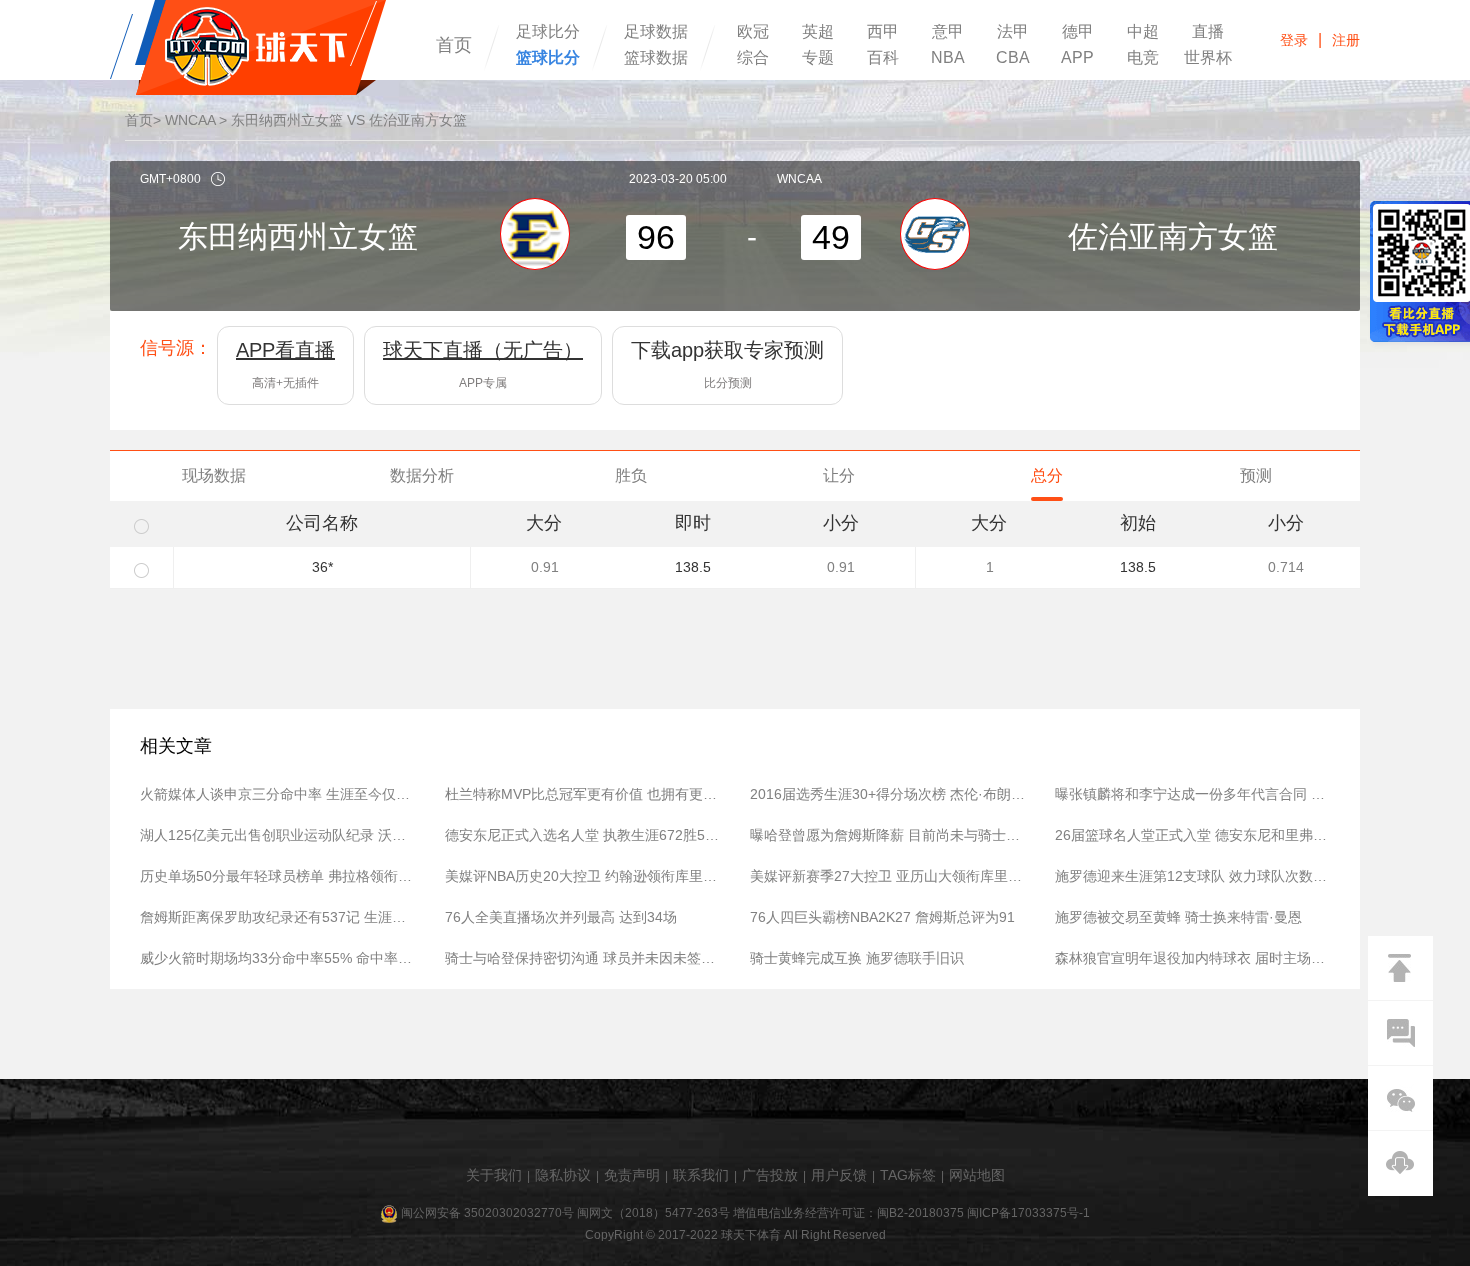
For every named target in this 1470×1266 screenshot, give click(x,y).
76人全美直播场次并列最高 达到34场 (561, 917)
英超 (818, 32)
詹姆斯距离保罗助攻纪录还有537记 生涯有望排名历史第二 (277, 917)
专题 (818, 58)
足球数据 (656, 32)
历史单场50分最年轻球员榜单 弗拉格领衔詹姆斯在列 (277, 876)
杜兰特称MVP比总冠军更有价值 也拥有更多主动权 (582, 794)
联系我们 (701, 1175)
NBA (948, 58)
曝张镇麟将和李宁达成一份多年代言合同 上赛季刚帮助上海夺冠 (1192, 794)
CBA (1013, 58)
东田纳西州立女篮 (298, 236)
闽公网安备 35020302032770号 (487, 1213)
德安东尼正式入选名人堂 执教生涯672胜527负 (582, 835)
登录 (1294, 40)
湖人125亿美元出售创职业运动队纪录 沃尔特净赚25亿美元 (277, 835)
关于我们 (494, 1175)
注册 (1346, 40)
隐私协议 (563, 1175)
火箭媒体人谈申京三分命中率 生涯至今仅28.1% (277, 794)
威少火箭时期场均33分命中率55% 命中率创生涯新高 (277, 958)
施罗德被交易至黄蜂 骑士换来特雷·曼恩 (1178, 917)
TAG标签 (908, 1175)
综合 (753, 58)
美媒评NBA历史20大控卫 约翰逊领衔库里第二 (582, 876)
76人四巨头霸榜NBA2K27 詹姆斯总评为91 (882, 917)
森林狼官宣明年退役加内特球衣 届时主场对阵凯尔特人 (1192, 958)
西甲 (883, 32)
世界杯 (1208, 58)
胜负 (631, 475)
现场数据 (214, 475)
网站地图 (977, 1175)
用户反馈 (839, 1175)
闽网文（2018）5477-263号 (653, 1213)
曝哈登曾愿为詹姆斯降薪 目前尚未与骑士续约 (887, 835)
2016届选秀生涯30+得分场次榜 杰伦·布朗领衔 (887, 794)
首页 (454, 45)
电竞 (1143, 58)
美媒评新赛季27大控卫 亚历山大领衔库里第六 (887, 876)
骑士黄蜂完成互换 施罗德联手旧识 (857, 958)
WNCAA (190, 120)
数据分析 (422, 475)
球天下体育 (248, 47)
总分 (1047, 475)
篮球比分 (548, 58)
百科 (883, 58)
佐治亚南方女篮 (1173, 236)
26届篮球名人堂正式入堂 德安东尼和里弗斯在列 (1192, 835)
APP (1077, 58)
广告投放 (770, 1175)
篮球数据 (656, 58)
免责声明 (632, 1175)
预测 (1256, 475)
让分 (839, 475)
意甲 (948, 32)
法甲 (1013, 32)
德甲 (1078, 32)
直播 (1208, 32)
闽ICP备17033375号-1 (1028, 1213)
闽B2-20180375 (920, 1213)
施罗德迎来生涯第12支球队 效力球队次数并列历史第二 (1192, 876)
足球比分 (548, 32)
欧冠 (753, 32)
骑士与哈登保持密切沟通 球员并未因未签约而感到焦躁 (582, 958)
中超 (1143, 32)
